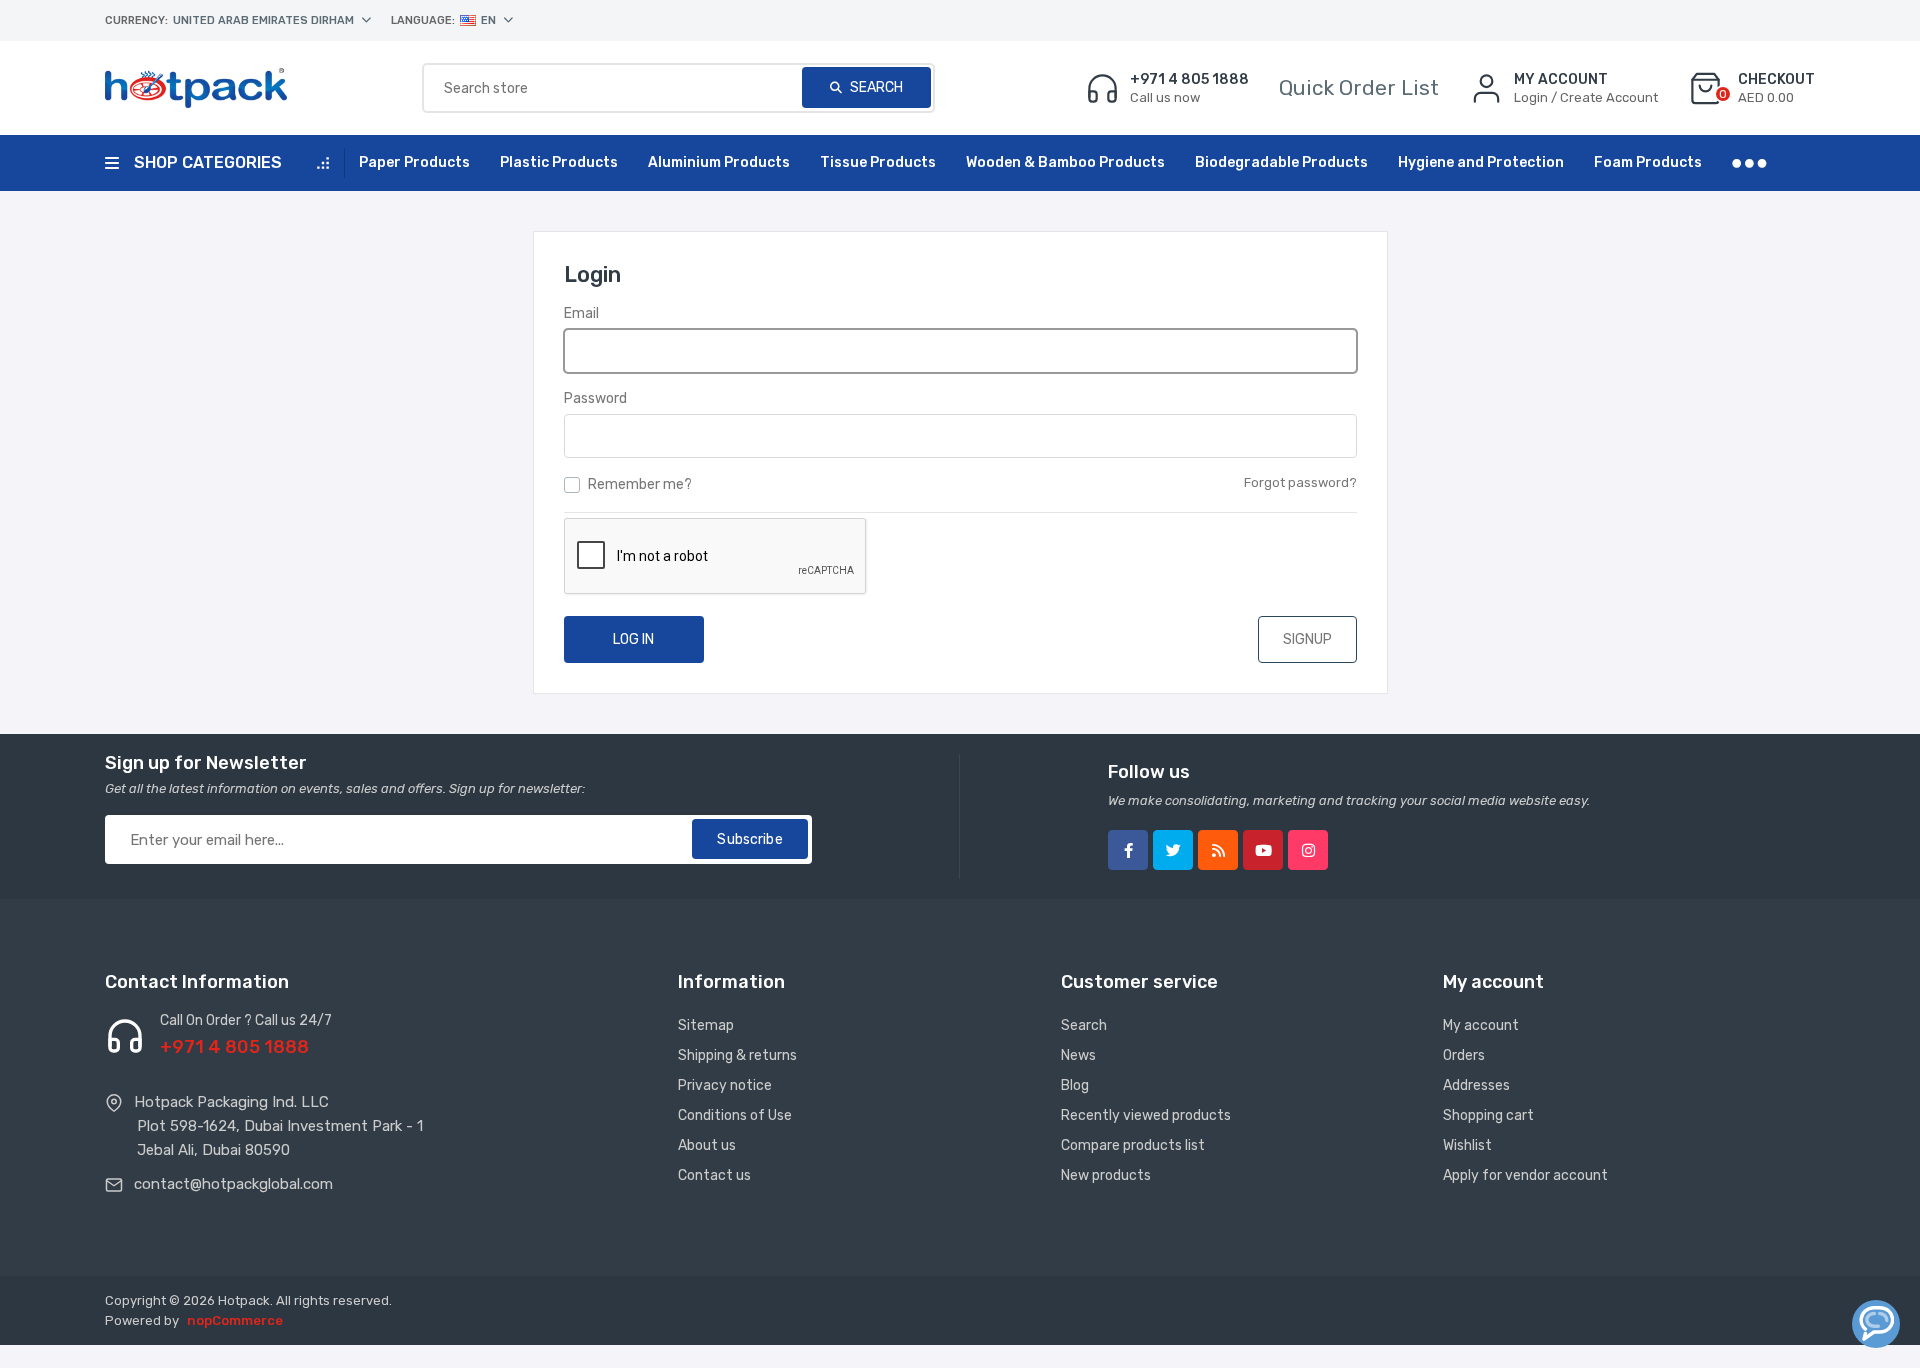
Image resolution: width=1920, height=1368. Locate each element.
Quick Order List (1359, 87)
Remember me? (640, 484)
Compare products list (1133, 1145)
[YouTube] (1263, 850)
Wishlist (1467, 1145)
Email (581, 313)
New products (1106, 1175)
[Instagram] (1308, 850)
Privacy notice (725, 1085)
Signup (1307, 639)
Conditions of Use (735, 1115)
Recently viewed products (1146, 1115)
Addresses (1476, 1085)
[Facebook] (1128, 850)
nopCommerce (235, 1320)
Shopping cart (1488, 1115)
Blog (1075, 1085)
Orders (1464, 1055)
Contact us (714, 1175)
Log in (633, 639)
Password (595, 398)
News (1078, 1055)
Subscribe (749, 839)
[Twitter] (1173, 850)
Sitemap (706, 1025)
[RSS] (1218, 850)
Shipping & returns (737, 1055)
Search (875, 87)
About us (707, 1145)
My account (1481, 1025)
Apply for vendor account (1525, 1175)
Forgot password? (1300, 482)
